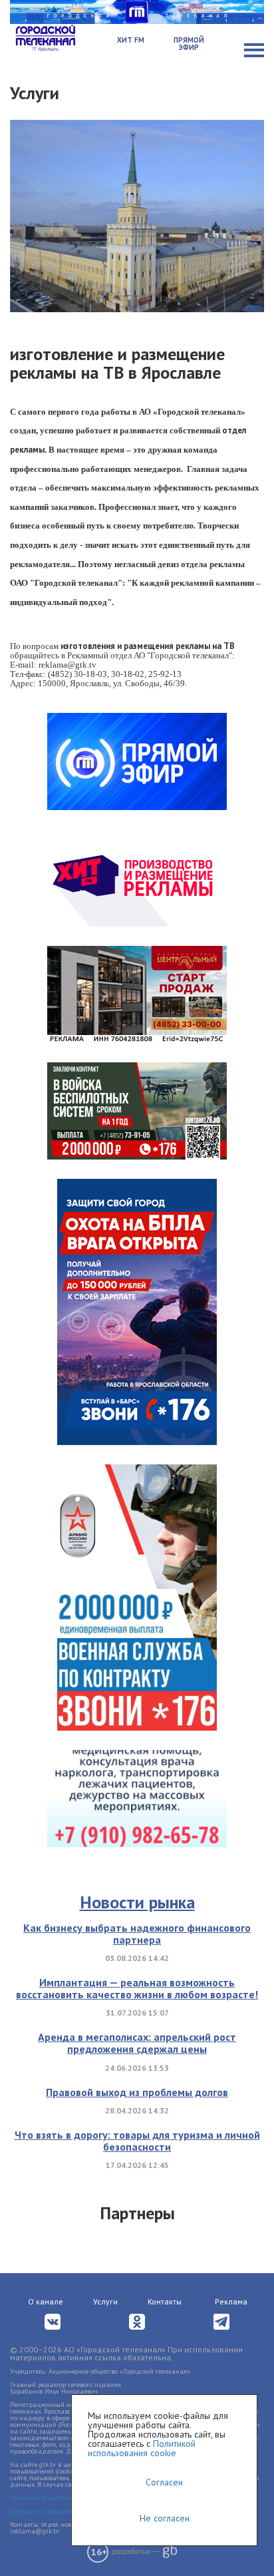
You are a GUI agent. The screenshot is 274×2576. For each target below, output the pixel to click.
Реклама (231, 2301)
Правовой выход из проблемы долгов (137, 2092)
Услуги (105, 2301)
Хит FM (131, 40)
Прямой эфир (189, 44)
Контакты (165, 2301)
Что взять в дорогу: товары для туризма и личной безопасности (137, 2141)
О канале (46, 2301)
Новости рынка (137, 1902)
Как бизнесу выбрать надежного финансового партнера (137, 1934)
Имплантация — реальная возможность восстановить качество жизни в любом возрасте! (137, 1988)
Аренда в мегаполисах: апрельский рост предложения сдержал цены (137, 2043)
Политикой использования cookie (142, 2448)
